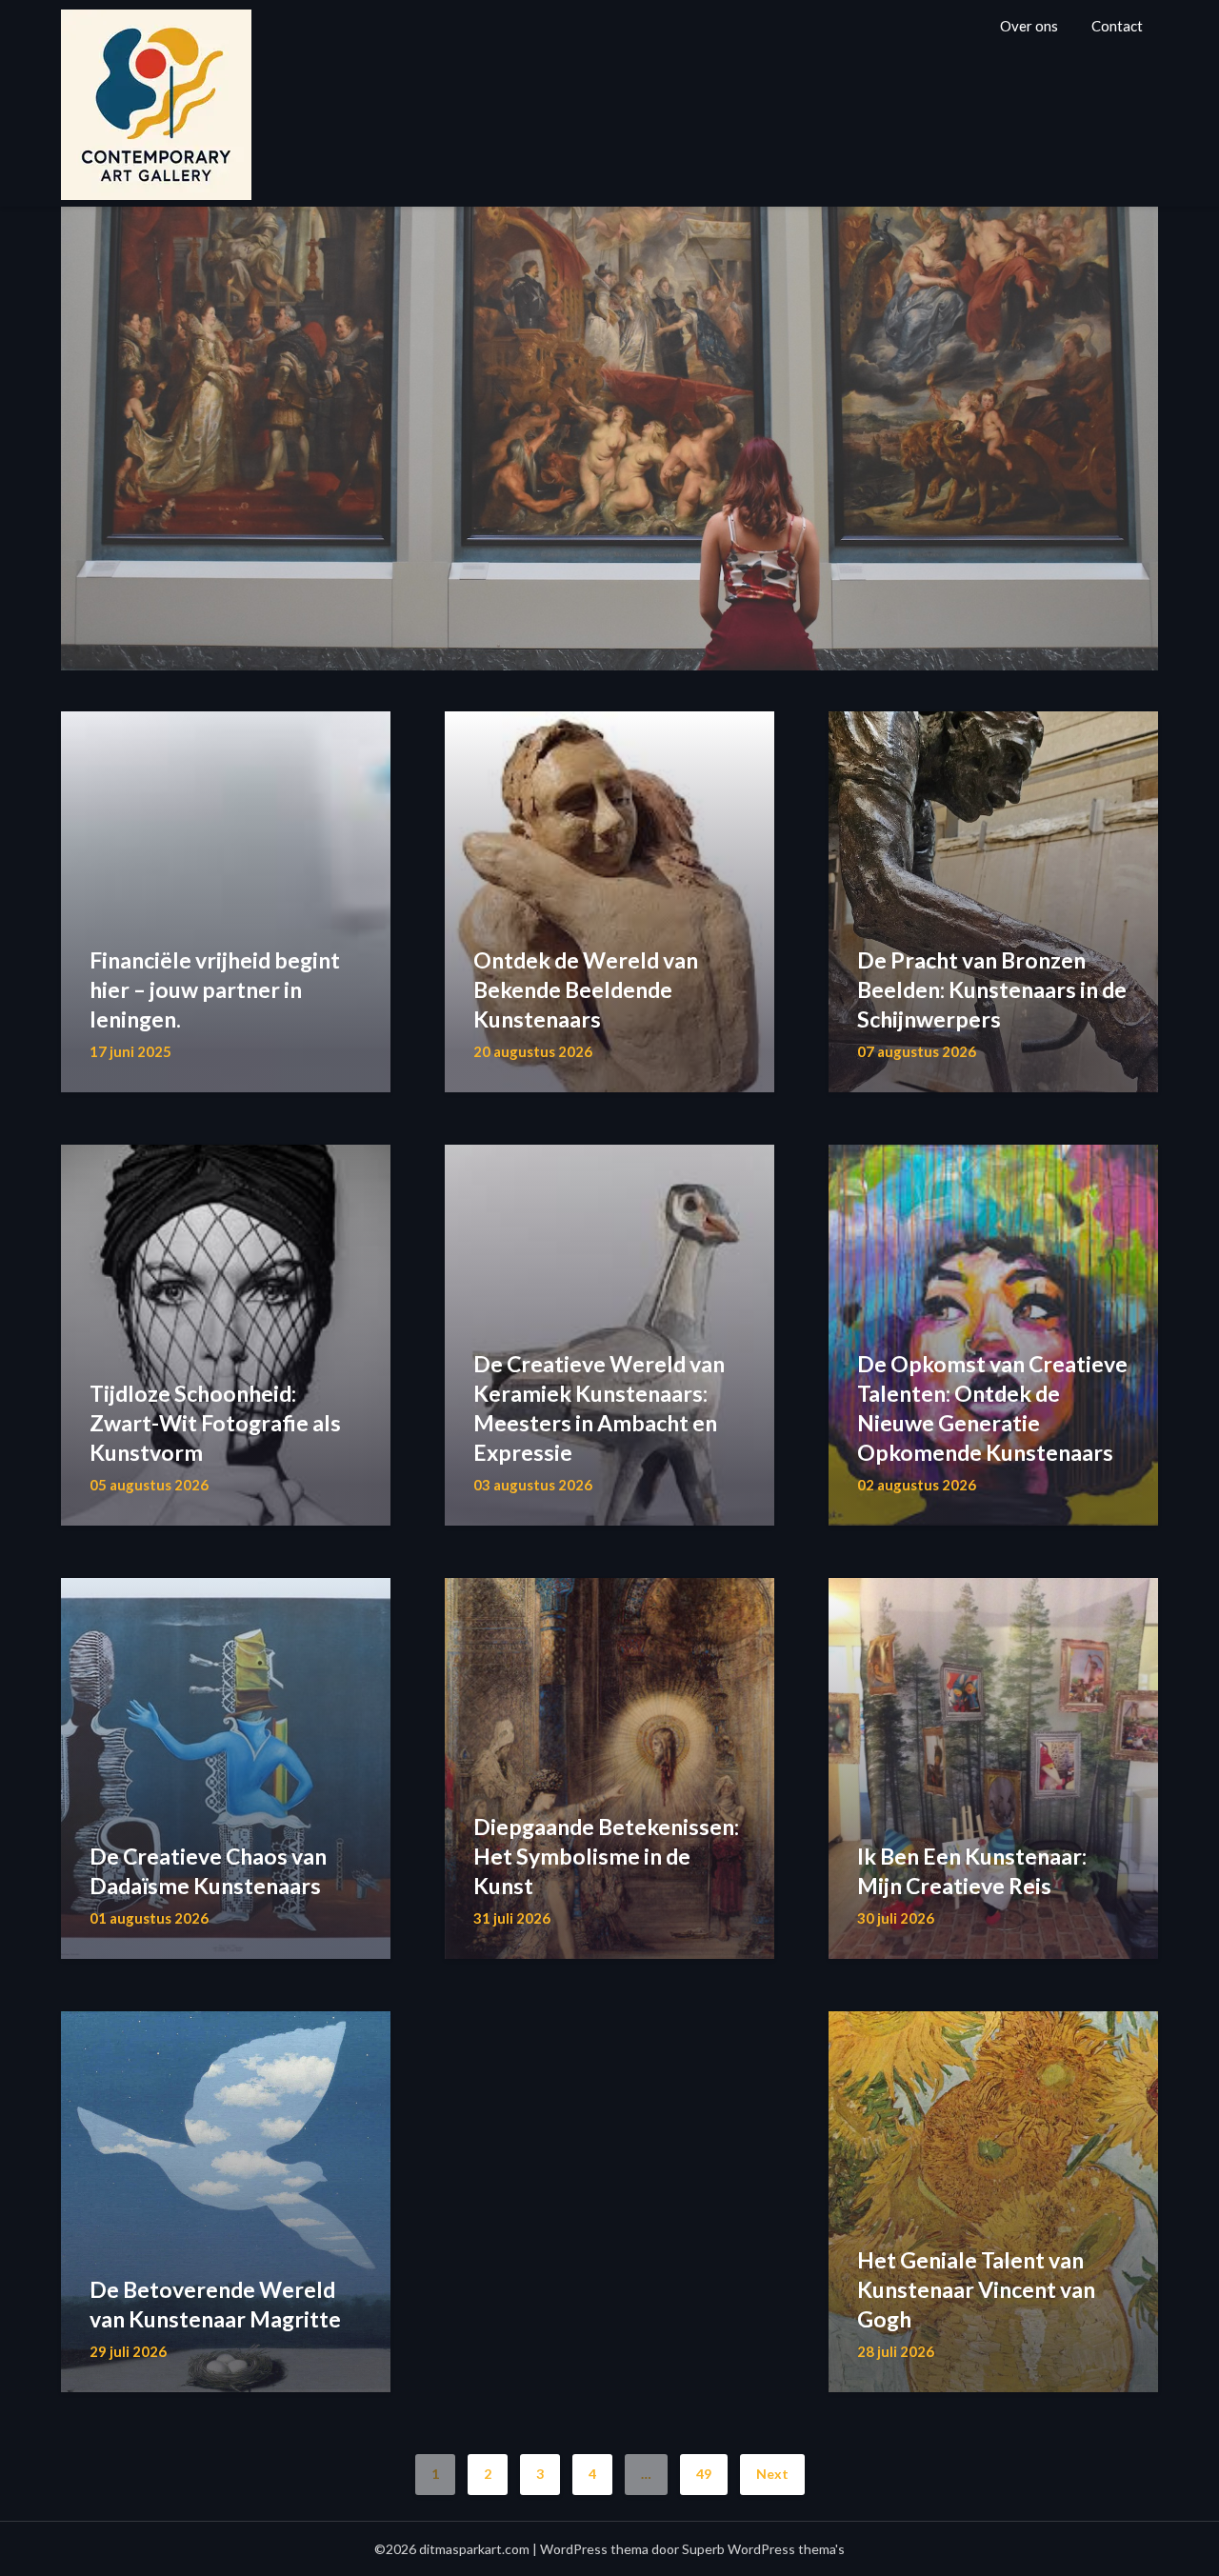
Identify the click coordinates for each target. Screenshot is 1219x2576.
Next (772, 2474)
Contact (1117, 26)
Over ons (1029, 26)
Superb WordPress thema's (763, 2549)
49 (704, 2474)
